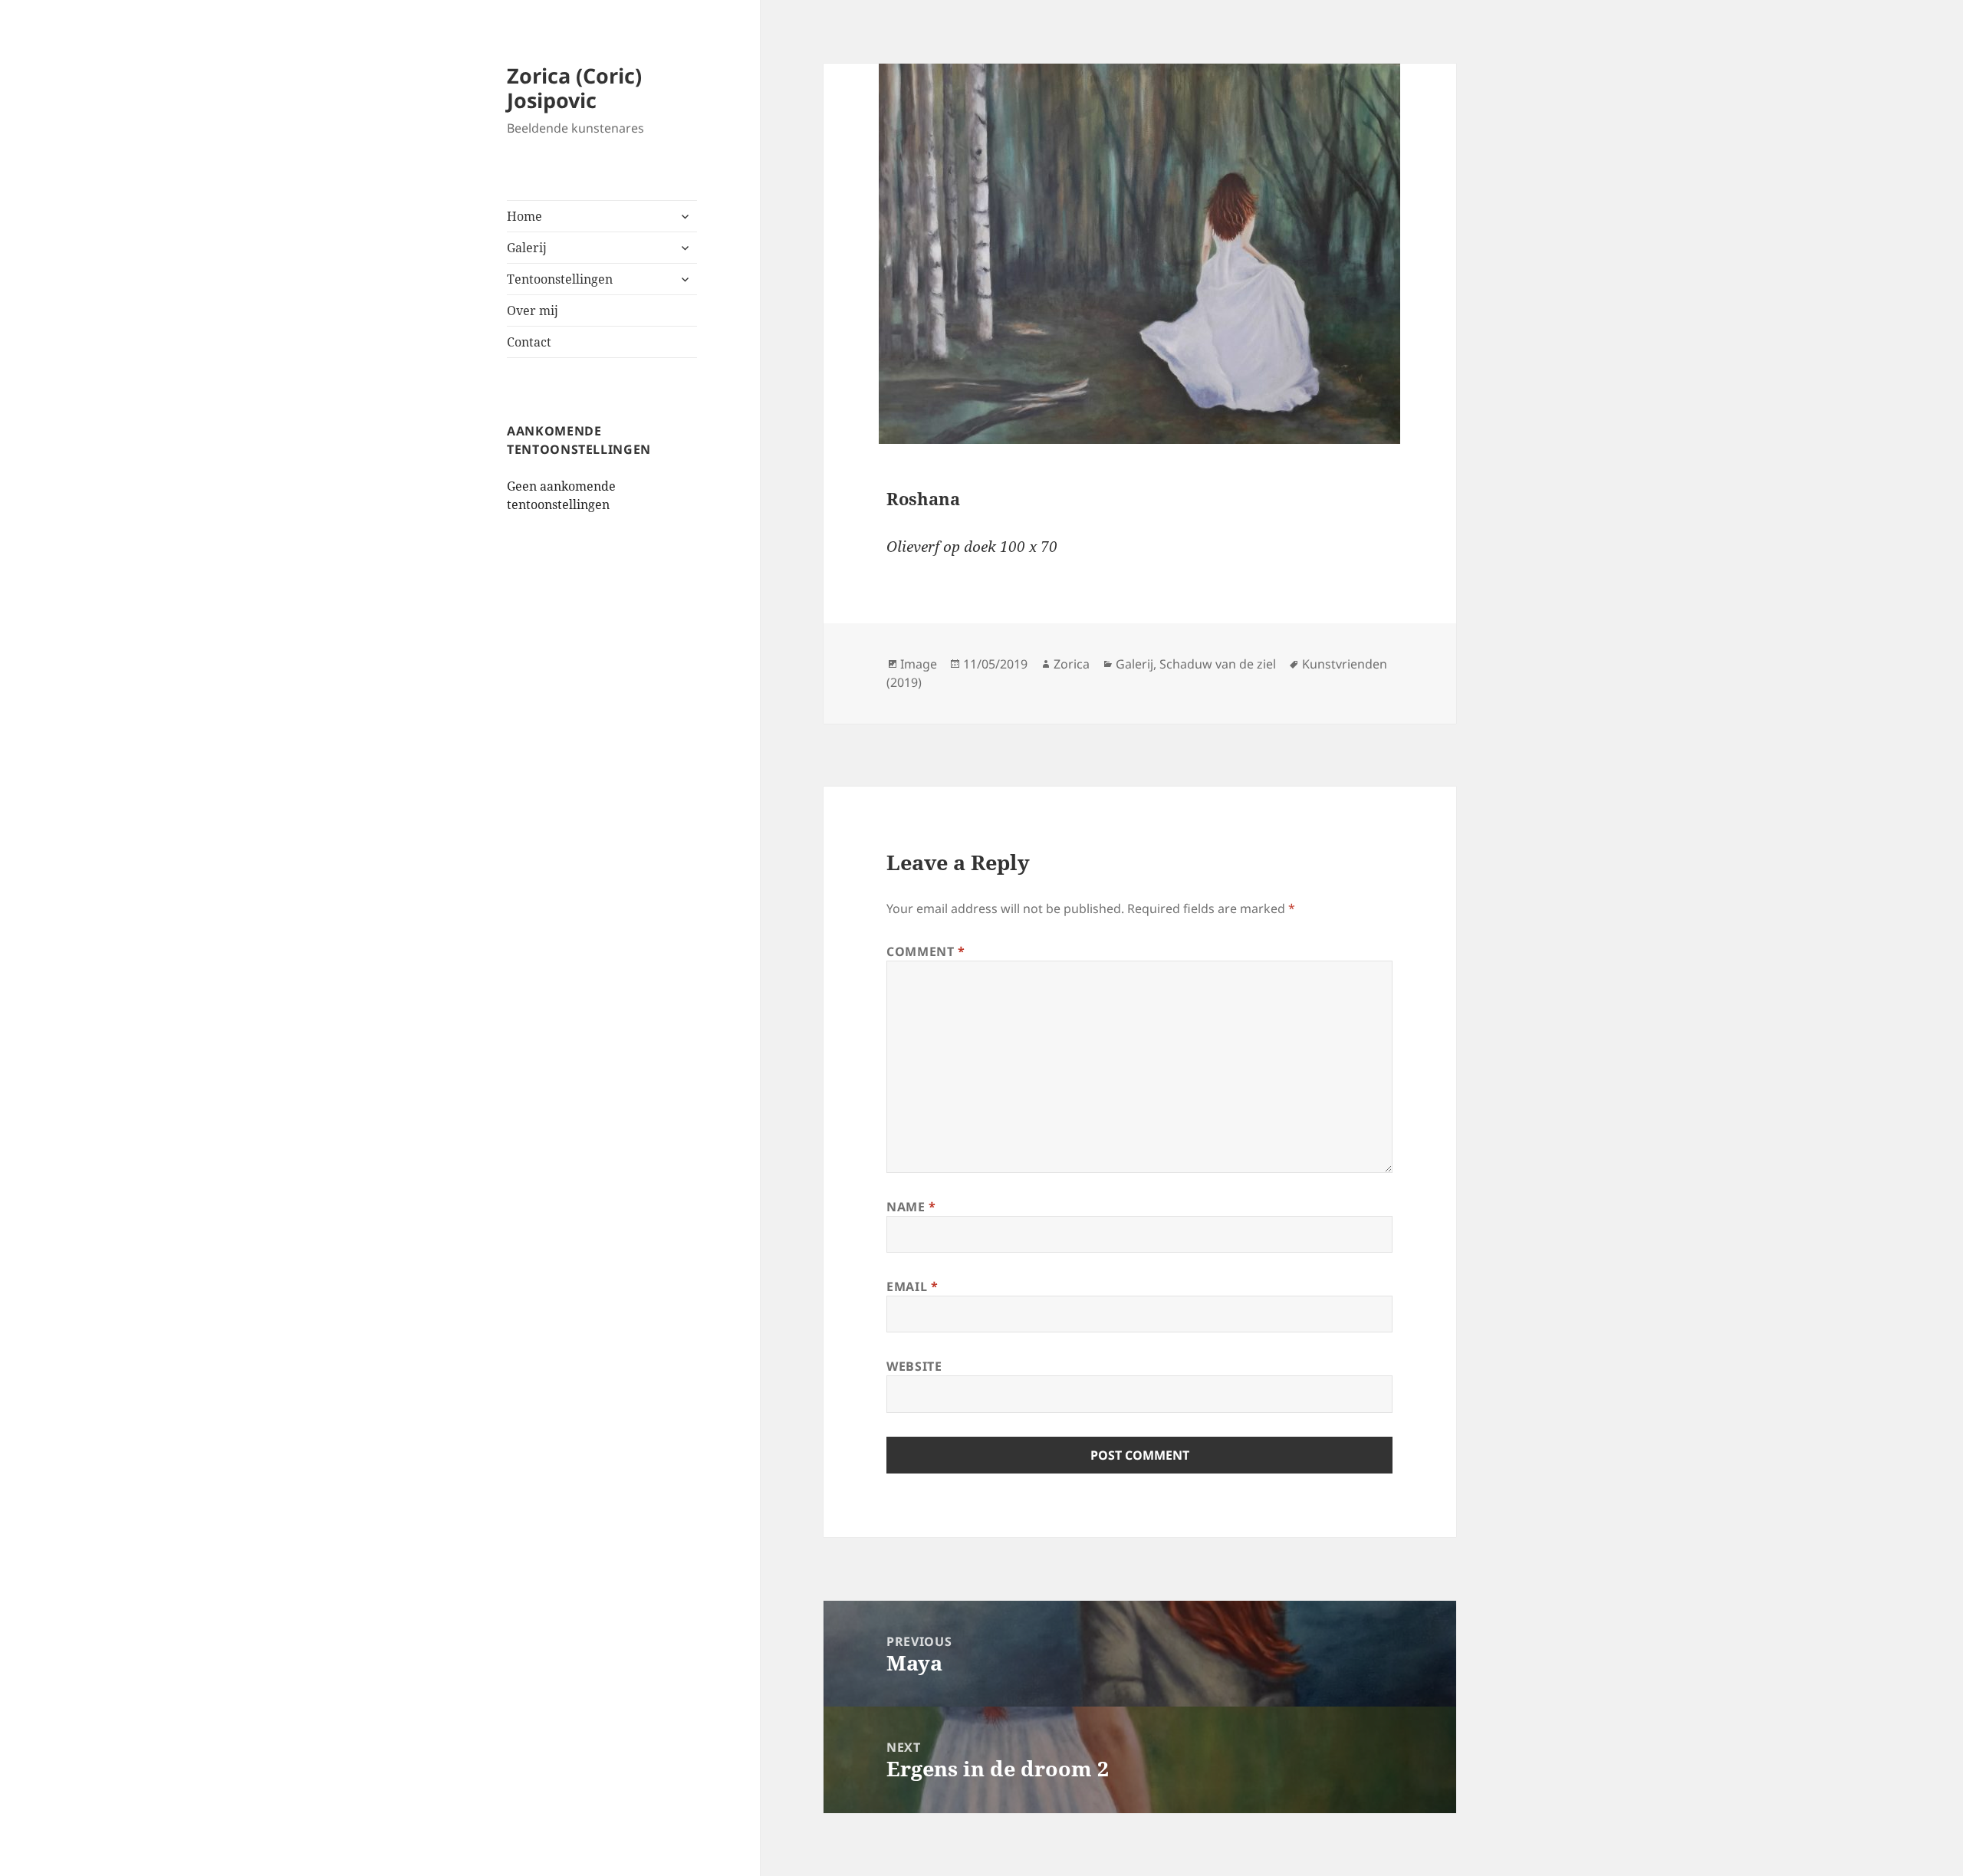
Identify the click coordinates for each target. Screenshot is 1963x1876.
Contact (529, 342)
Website (914, 1366)
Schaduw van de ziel (1218, 664)
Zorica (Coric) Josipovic (574, 88)
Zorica (1072, 664)
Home (524, 216)
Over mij (533, 310)
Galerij (527, 248)
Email (912, 1286)
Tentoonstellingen (560, 279)
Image (919, 664)
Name (911, 1207)
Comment (926, 951)
